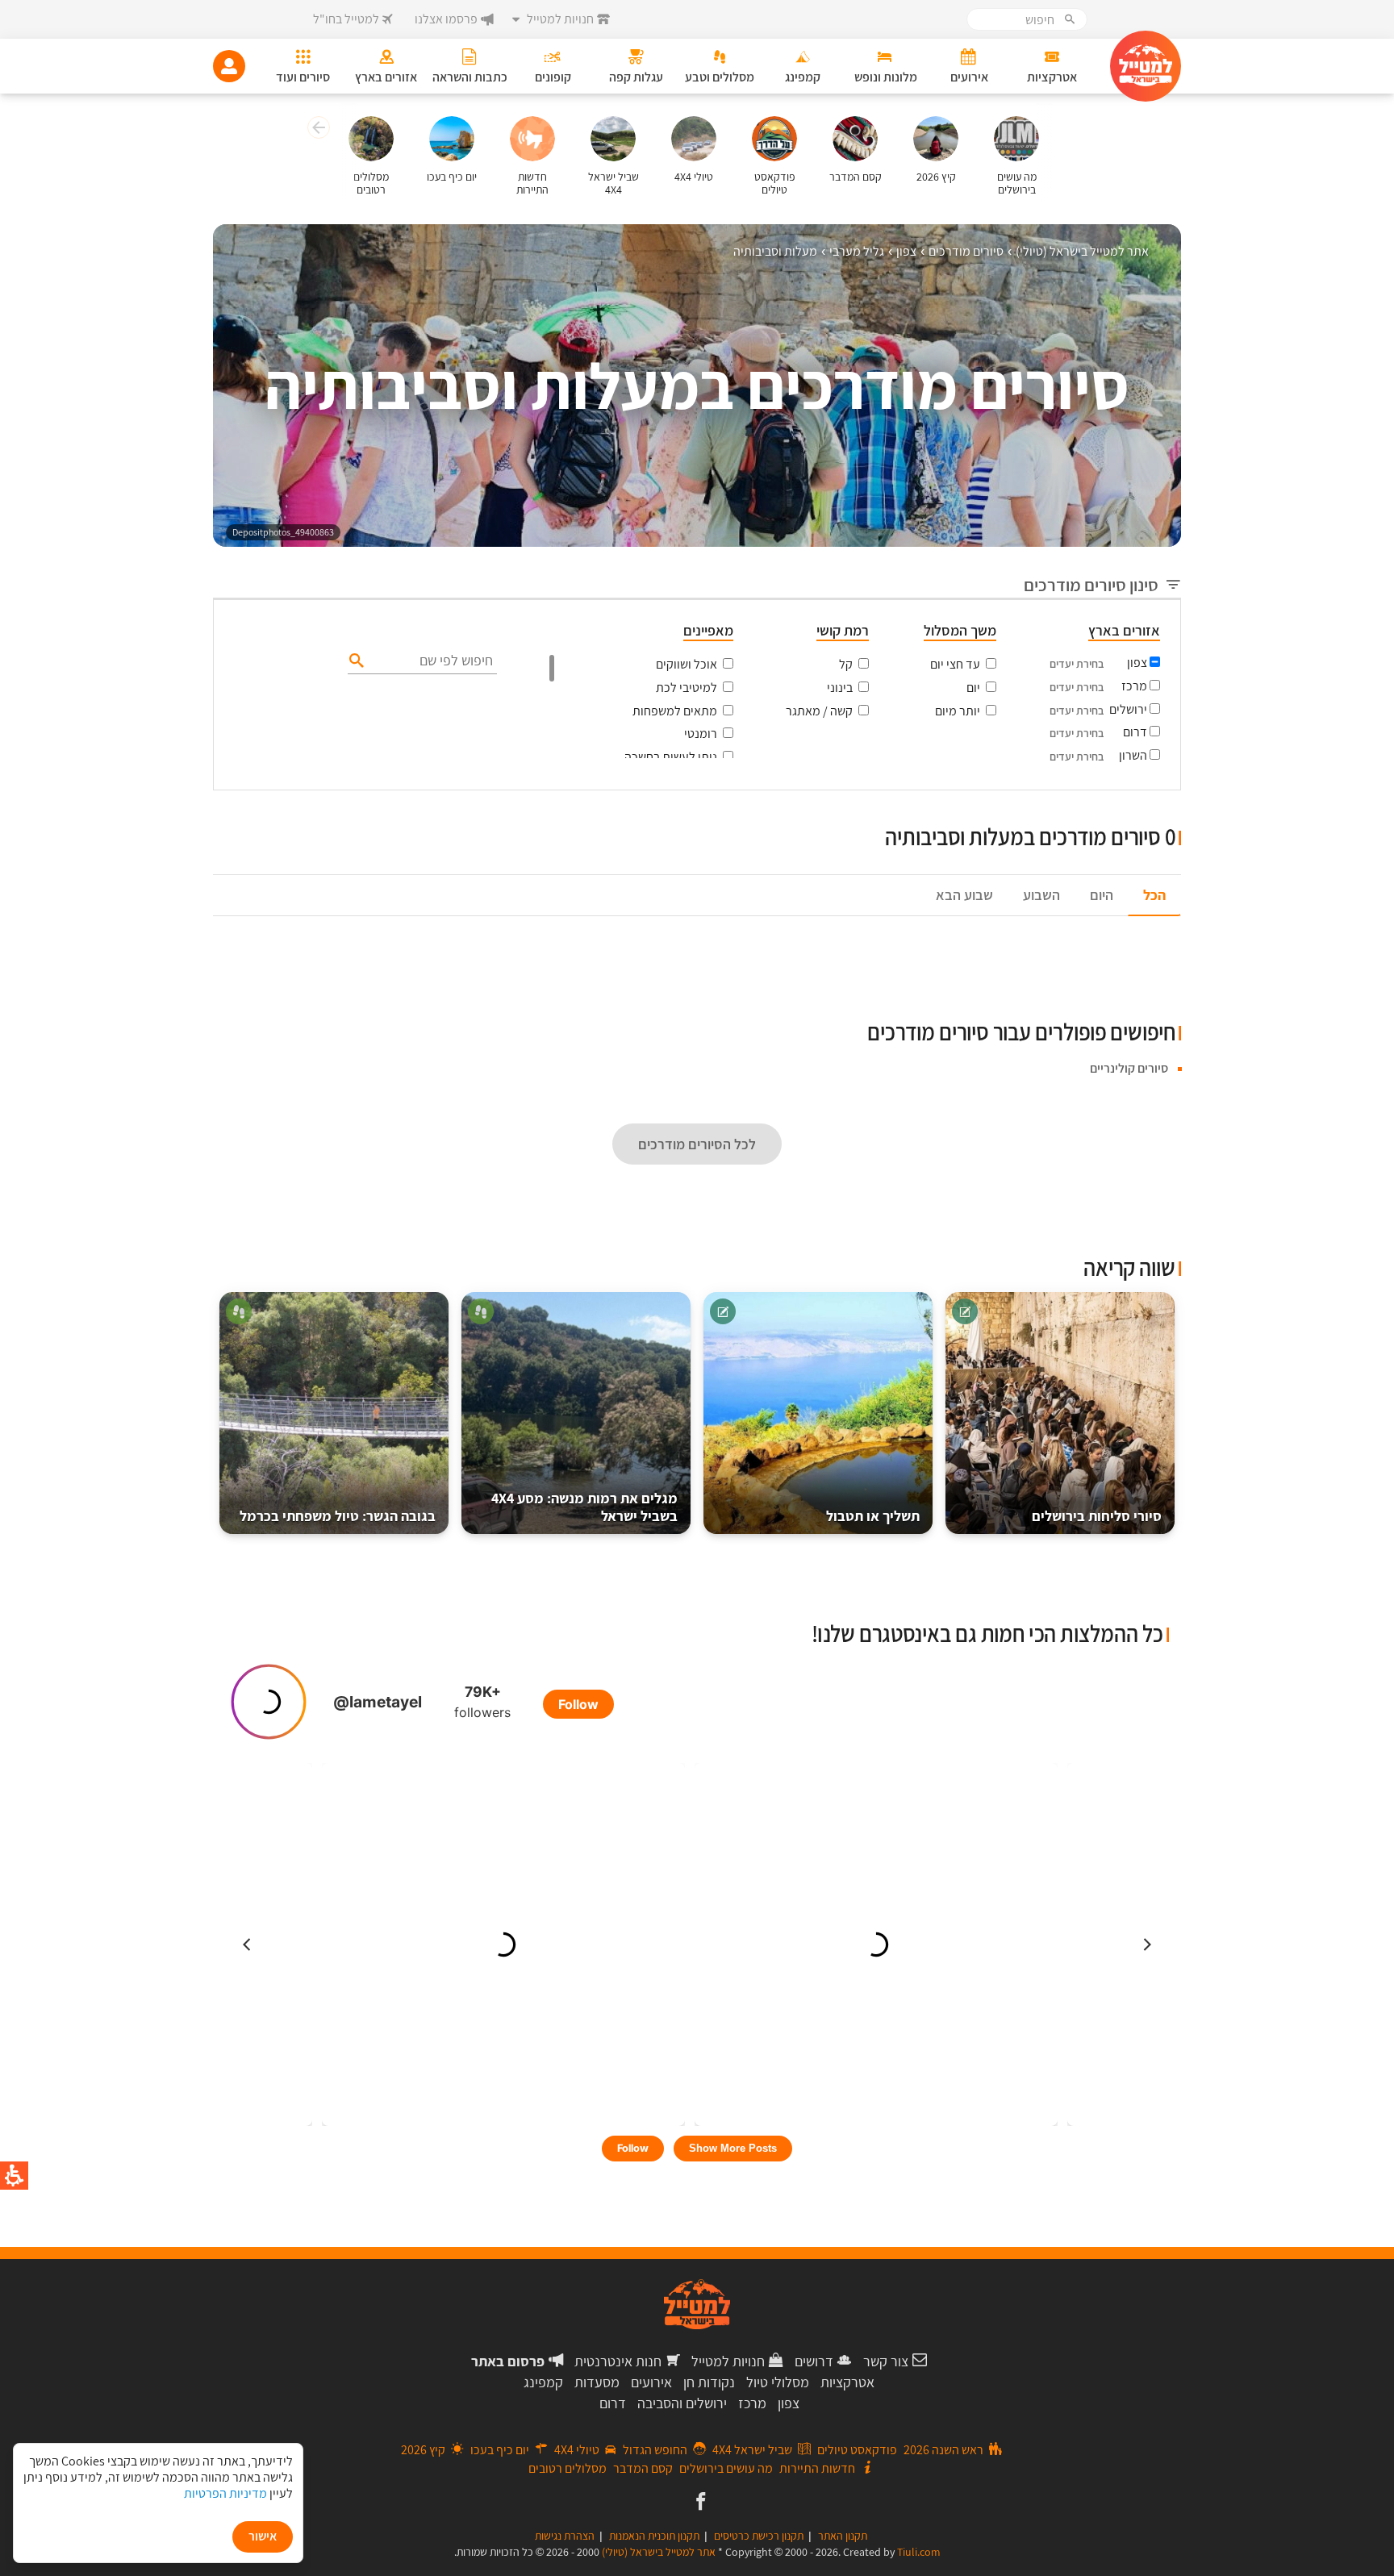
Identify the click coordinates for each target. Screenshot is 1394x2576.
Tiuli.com (919, 2552)
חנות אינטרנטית (618, 2361)
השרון (1133, 755)
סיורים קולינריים (1129, 1068)
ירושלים (1128, 709)
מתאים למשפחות (675, 711)
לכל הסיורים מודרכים (697, 1144)
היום (1102, 895)
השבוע (1041, 895)
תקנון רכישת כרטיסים (759, 2536)
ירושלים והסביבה (682, 2403)
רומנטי (701, 734)
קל (846, 664)
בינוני (840, 688)
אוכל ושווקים (687, 664)
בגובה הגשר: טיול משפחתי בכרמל (338, 1516)
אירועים (651, 2382)
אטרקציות (847, 2382)
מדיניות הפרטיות (225, 2493)
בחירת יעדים (1077, 664)
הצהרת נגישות (565, 2536)
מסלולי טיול (778, 2382)
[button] (317, 130)
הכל (1154, 895)
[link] (699, 2503)
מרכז (1134, 686)
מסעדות (597, 2382)
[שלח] (355, 660)
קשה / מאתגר (819, 711)
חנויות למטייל (728, 2361)
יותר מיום (958, 711)
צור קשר (886, 2361)
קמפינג (543, 2382)
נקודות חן (709, 2382)
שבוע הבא (964, 895)
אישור (263, 2536)
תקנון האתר (843, 2536)
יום (973, 688)
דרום (1135, 732)
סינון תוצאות (1114, 808)
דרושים (814, 2361)
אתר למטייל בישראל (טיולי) (659, 2552)
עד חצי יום (955, 664)
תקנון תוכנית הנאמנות (654, 2536)
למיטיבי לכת (687, 688)
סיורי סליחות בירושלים (1097, 1516)
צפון (1137, 663)
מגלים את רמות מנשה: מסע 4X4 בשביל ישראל (584, 1507)
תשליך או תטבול (873, 1516)
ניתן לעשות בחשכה (671, 757)
